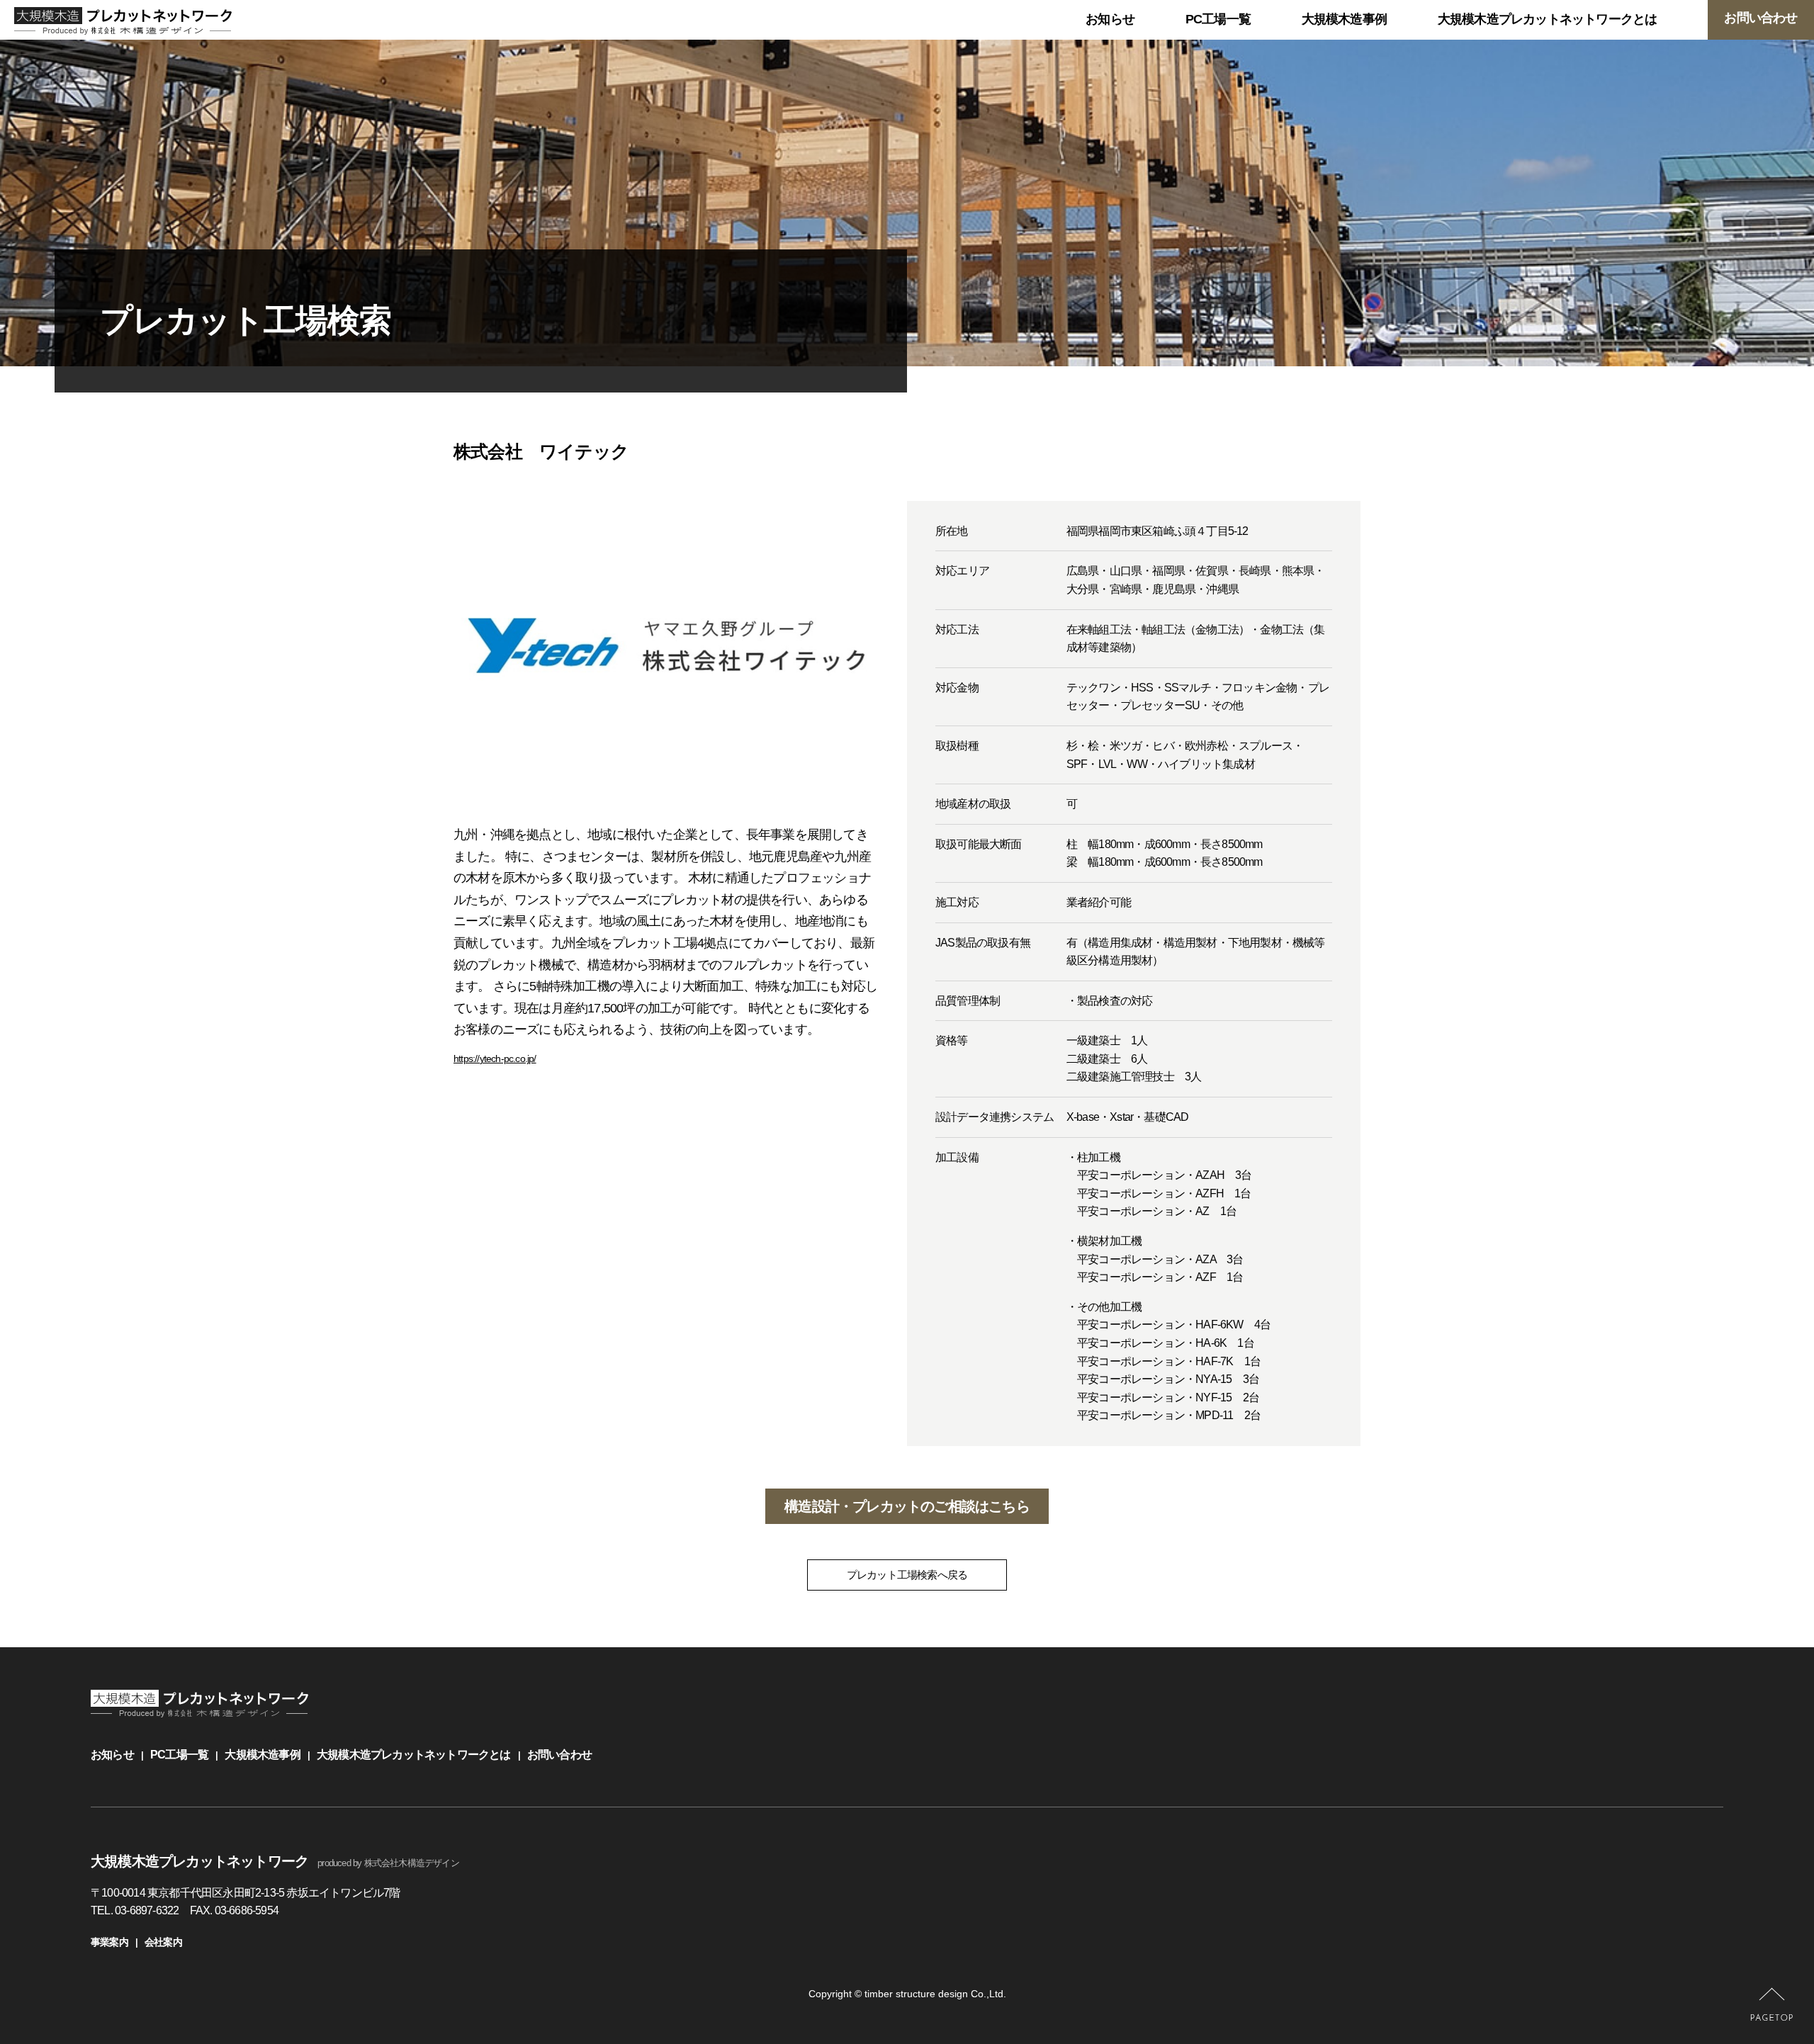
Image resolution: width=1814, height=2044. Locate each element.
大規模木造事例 (262, 1755)
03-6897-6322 (147, 1910)
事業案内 (109, 1942)
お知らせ (112, 1755)
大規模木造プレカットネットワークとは (414, 1755)
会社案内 (163, 1942)
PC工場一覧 (179, 1755)
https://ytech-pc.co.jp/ (495, 1058)
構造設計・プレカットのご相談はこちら (907, 1506)
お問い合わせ (559, 1755)
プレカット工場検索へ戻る (907, 1575)
